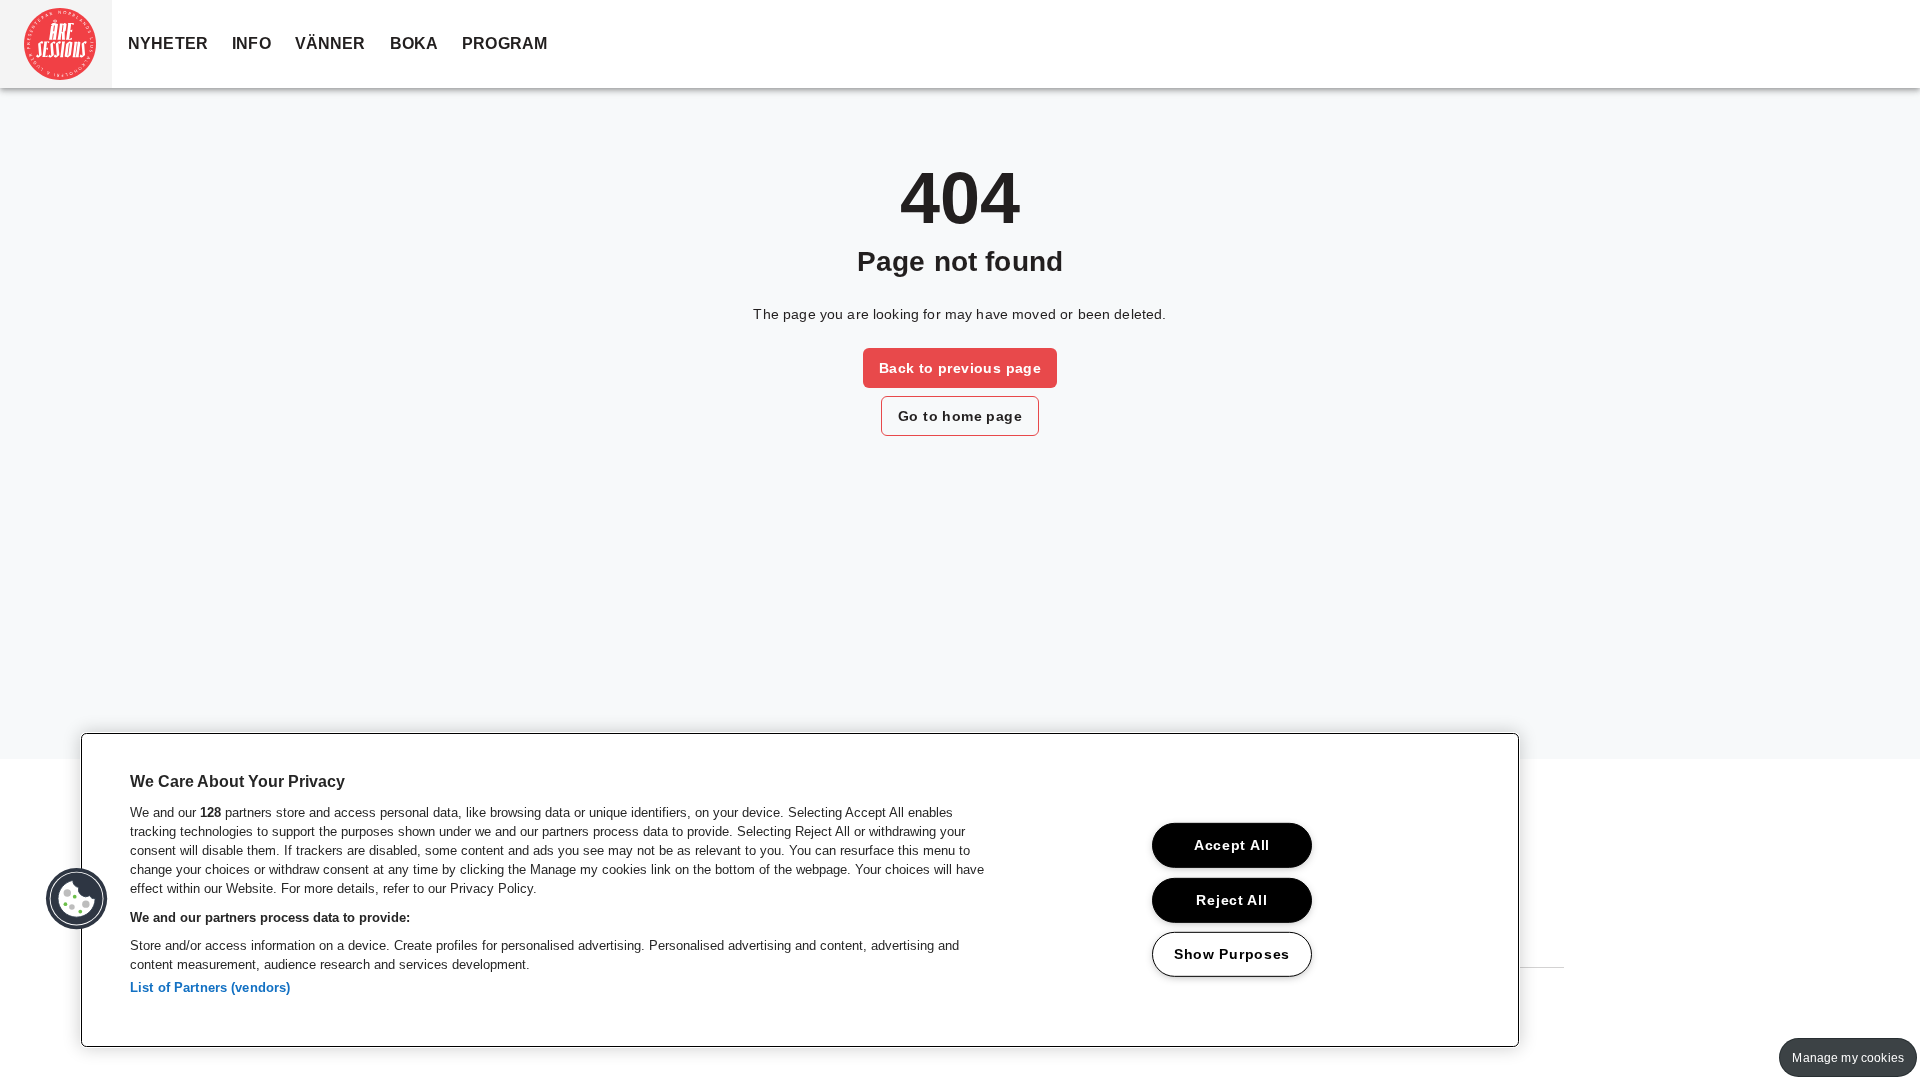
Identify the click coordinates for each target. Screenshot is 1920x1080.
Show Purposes (1232, 954)
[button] (56, 44)
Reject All (1231, 899)
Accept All (1232, 845)
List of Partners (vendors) (210, 987)
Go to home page (960, 416)
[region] (800, 890)
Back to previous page (960, 368)
